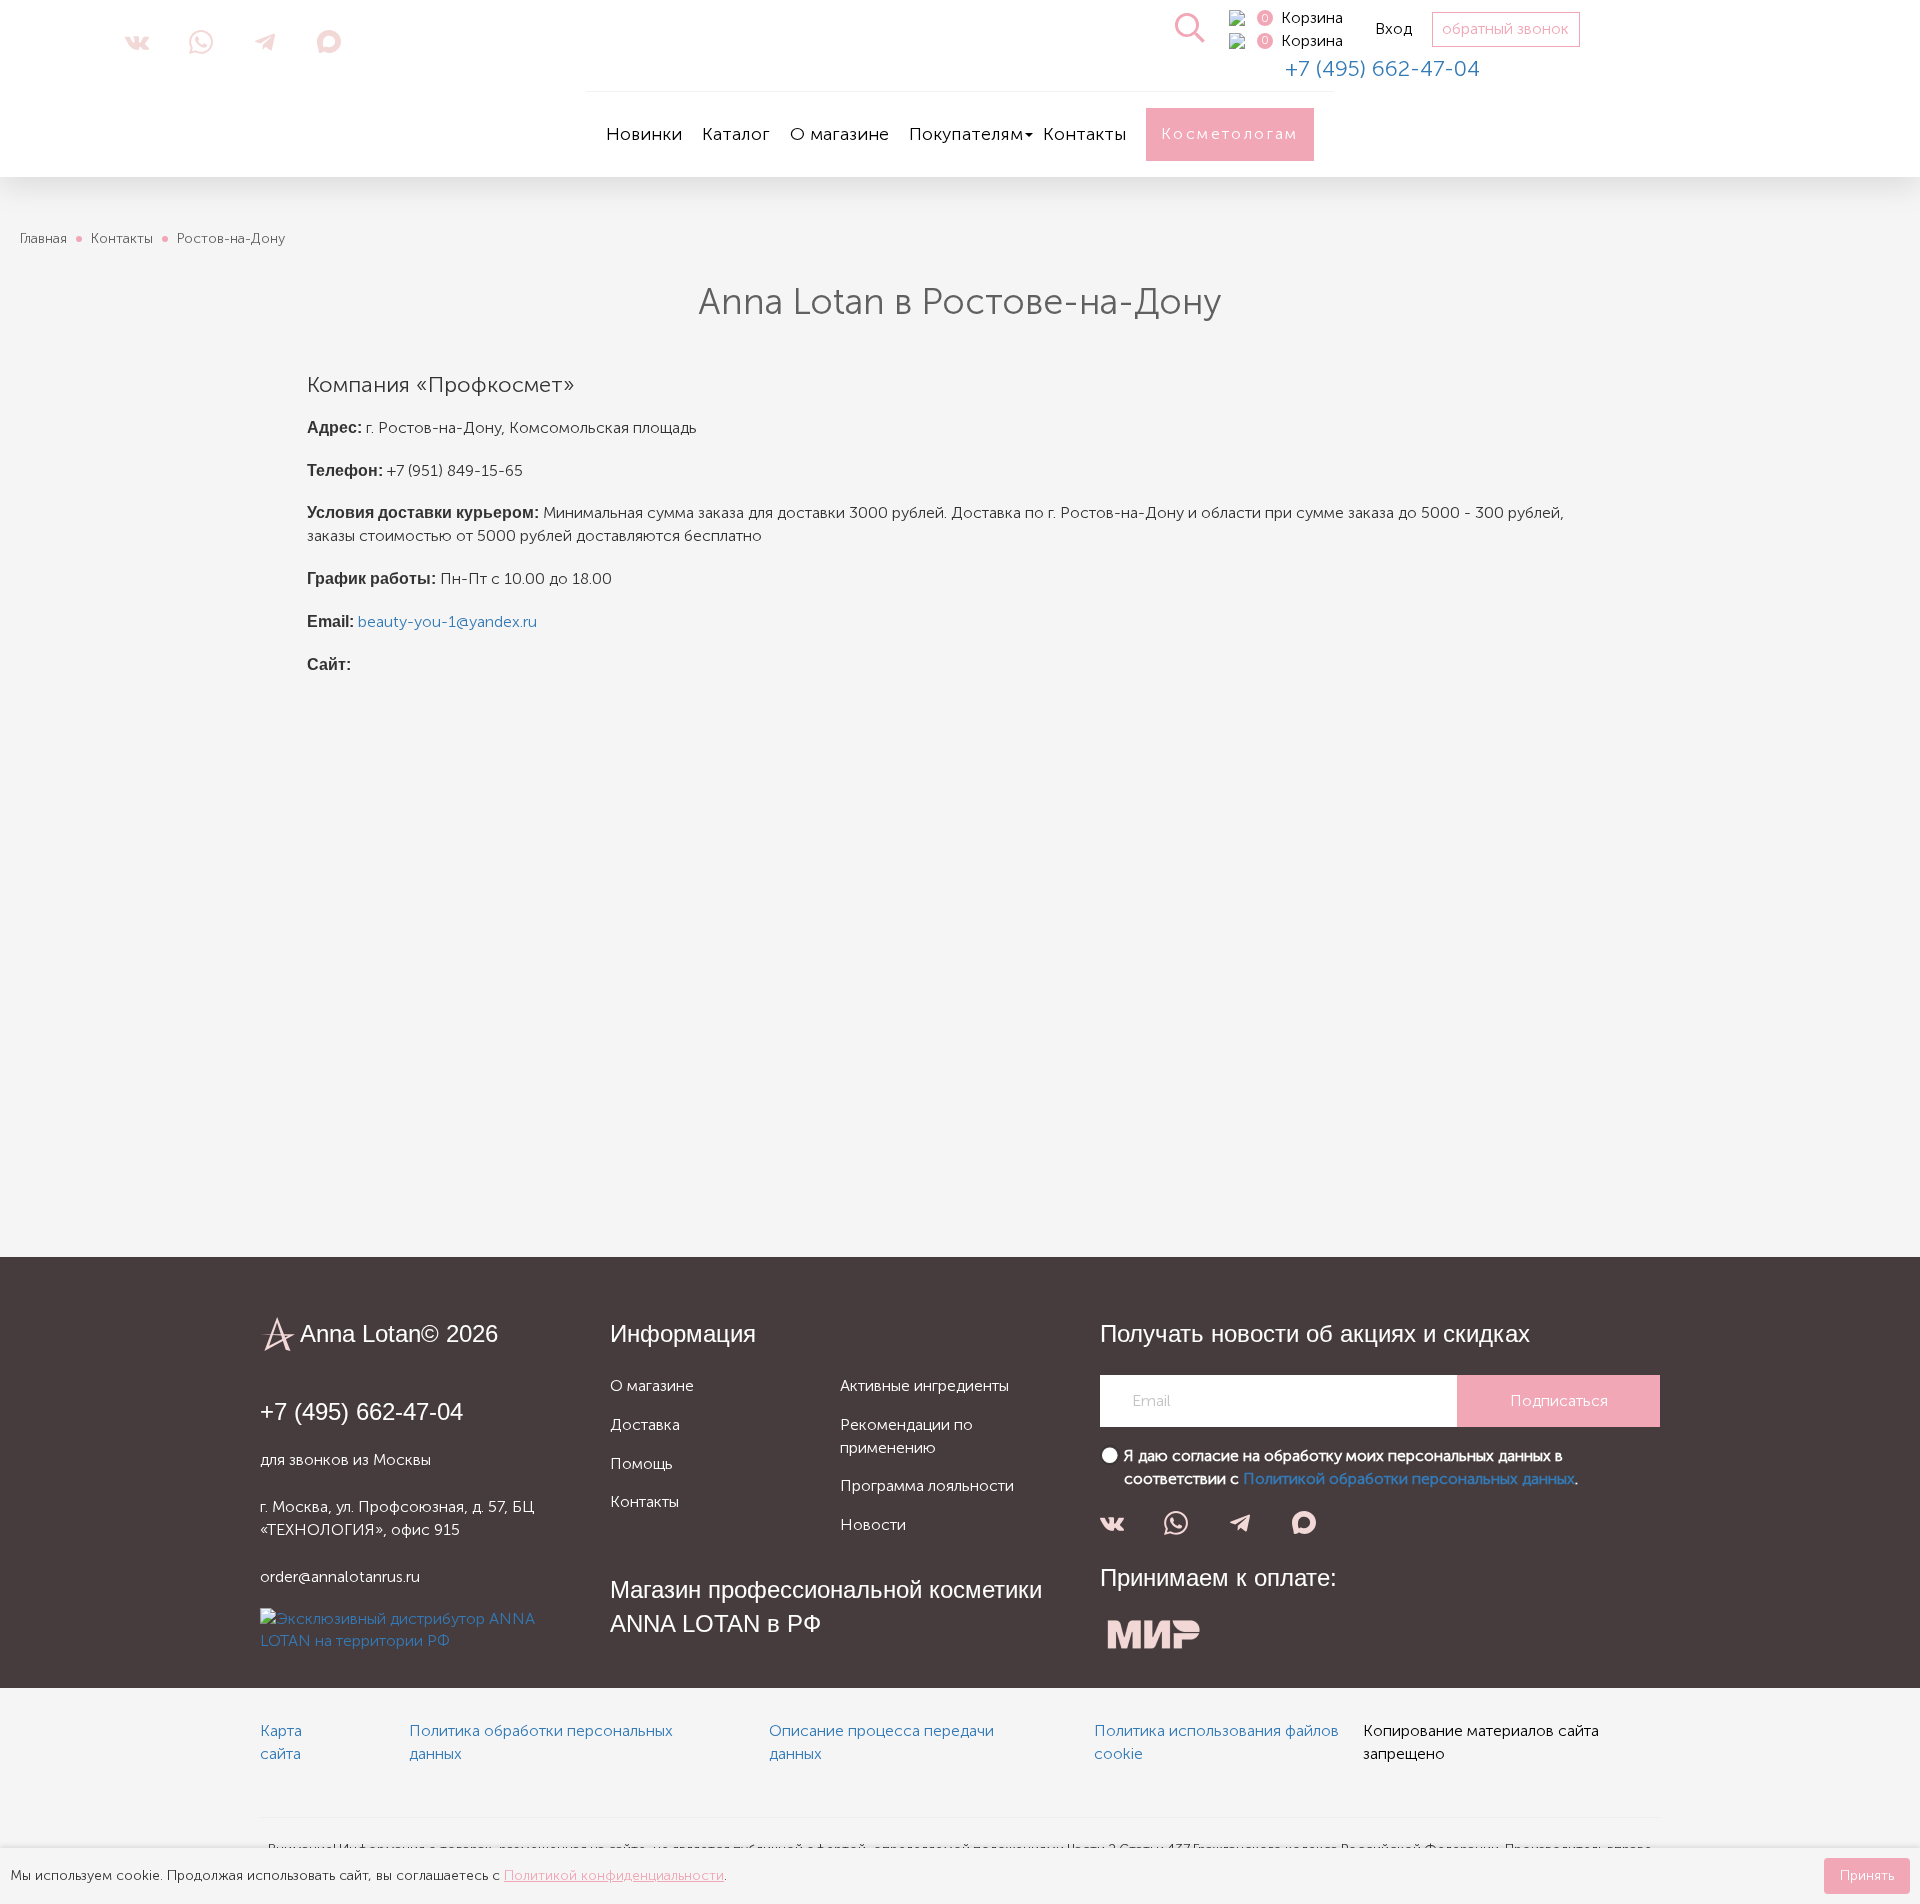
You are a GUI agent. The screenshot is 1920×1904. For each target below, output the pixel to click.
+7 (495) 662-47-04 (1382, 68)
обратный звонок (1505, 28)
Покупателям (966, 134)
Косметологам (1230, 133)
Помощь (641, 1463)
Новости (873, 1524)
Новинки (644, 134)
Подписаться (1559, 1400)
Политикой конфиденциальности (614, 1875)
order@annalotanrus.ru (340, 1576)
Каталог (736, 134)
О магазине (839, 134)
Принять (1867, 1875)
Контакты (1084, 134)
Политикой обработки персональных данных (1409, 1478)
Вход (1393, 28)
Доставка (645, 1424)
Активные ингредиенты (924, 1385)
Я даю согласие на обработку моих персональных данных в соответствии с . (1351, 1467)
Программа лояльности (927, 1485)
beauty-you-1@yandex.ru (447, 621)
